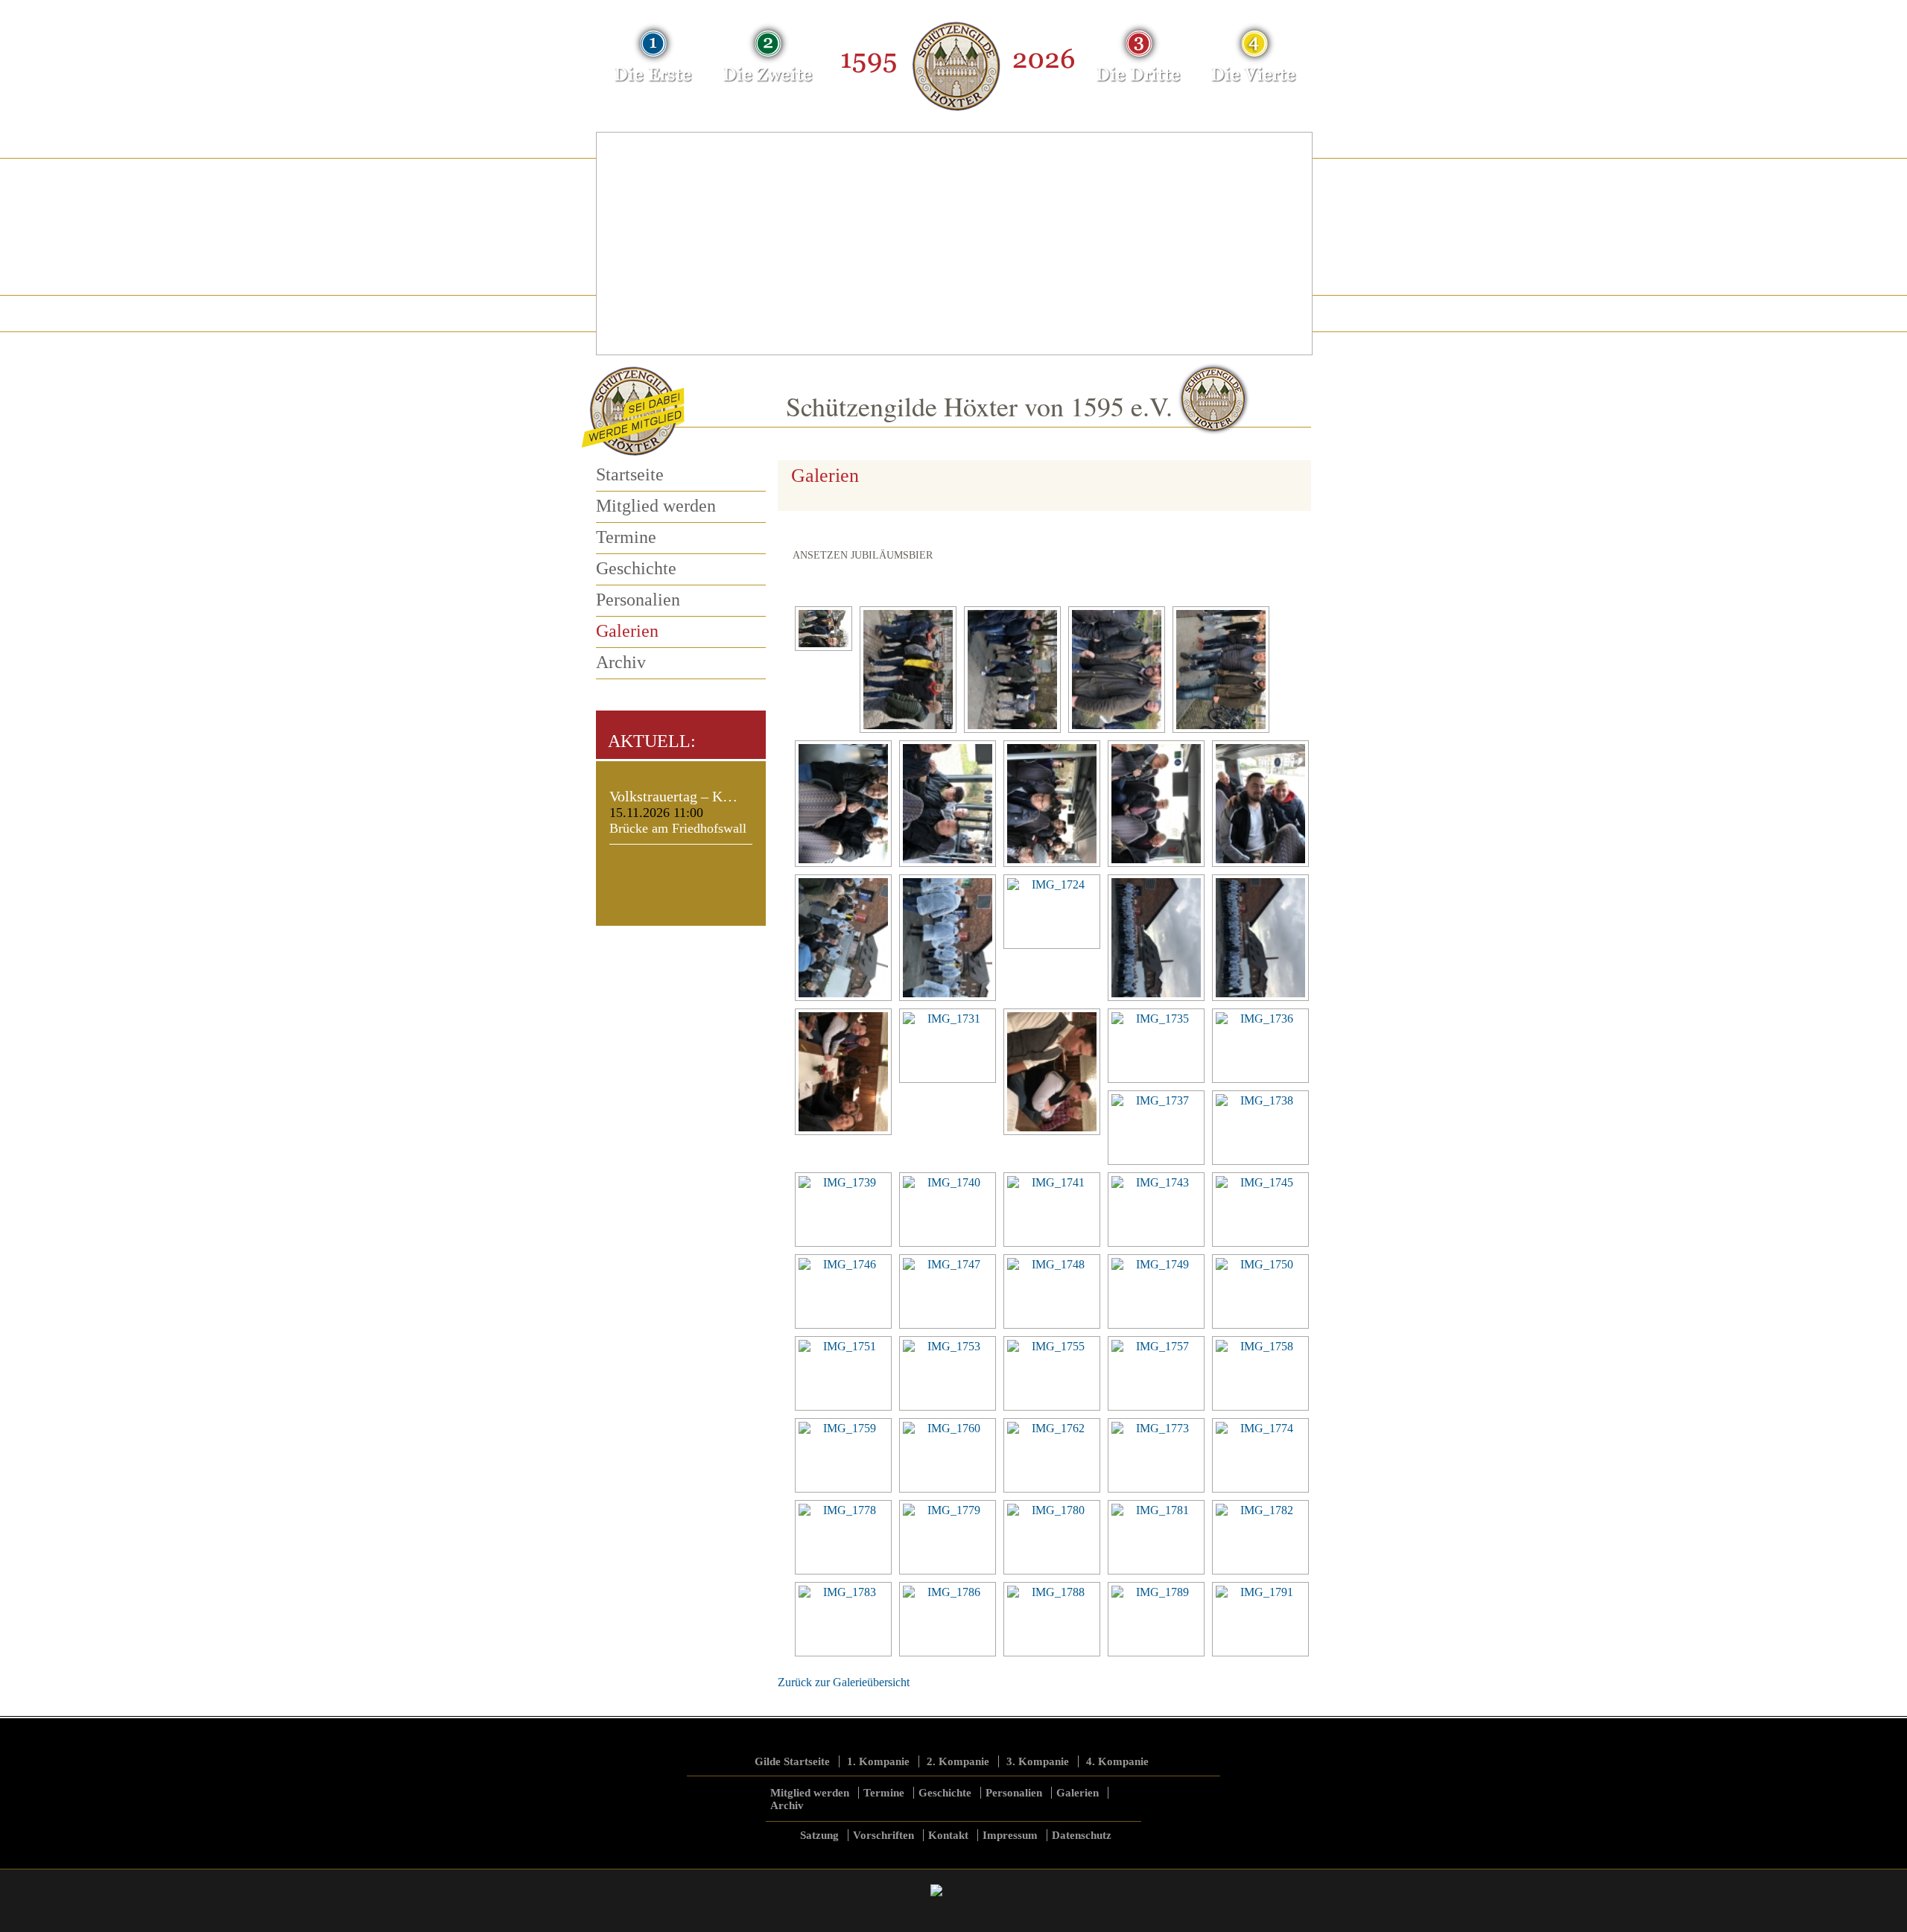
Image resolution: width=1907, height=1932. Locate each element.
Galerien (627, 631)
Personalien (638, 600)
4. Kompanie (1117, 1761)
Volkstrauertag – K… (673, 796)
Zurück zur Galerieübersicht (844, 1682)
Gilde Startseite (792, 1761)
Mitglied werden (656, 506)
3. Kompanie (1038, 1761)
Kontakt (948, 1835)
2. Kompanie (958, 1761)
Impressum (1010, 1835)
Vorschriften (883, 1835)
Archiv (621, 662)
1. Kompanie (878, 1761)
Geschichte (636, 568)
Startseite (630, 474)
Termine (626, 537)
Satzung (819, 1835)
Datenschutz (1082, 1835)
